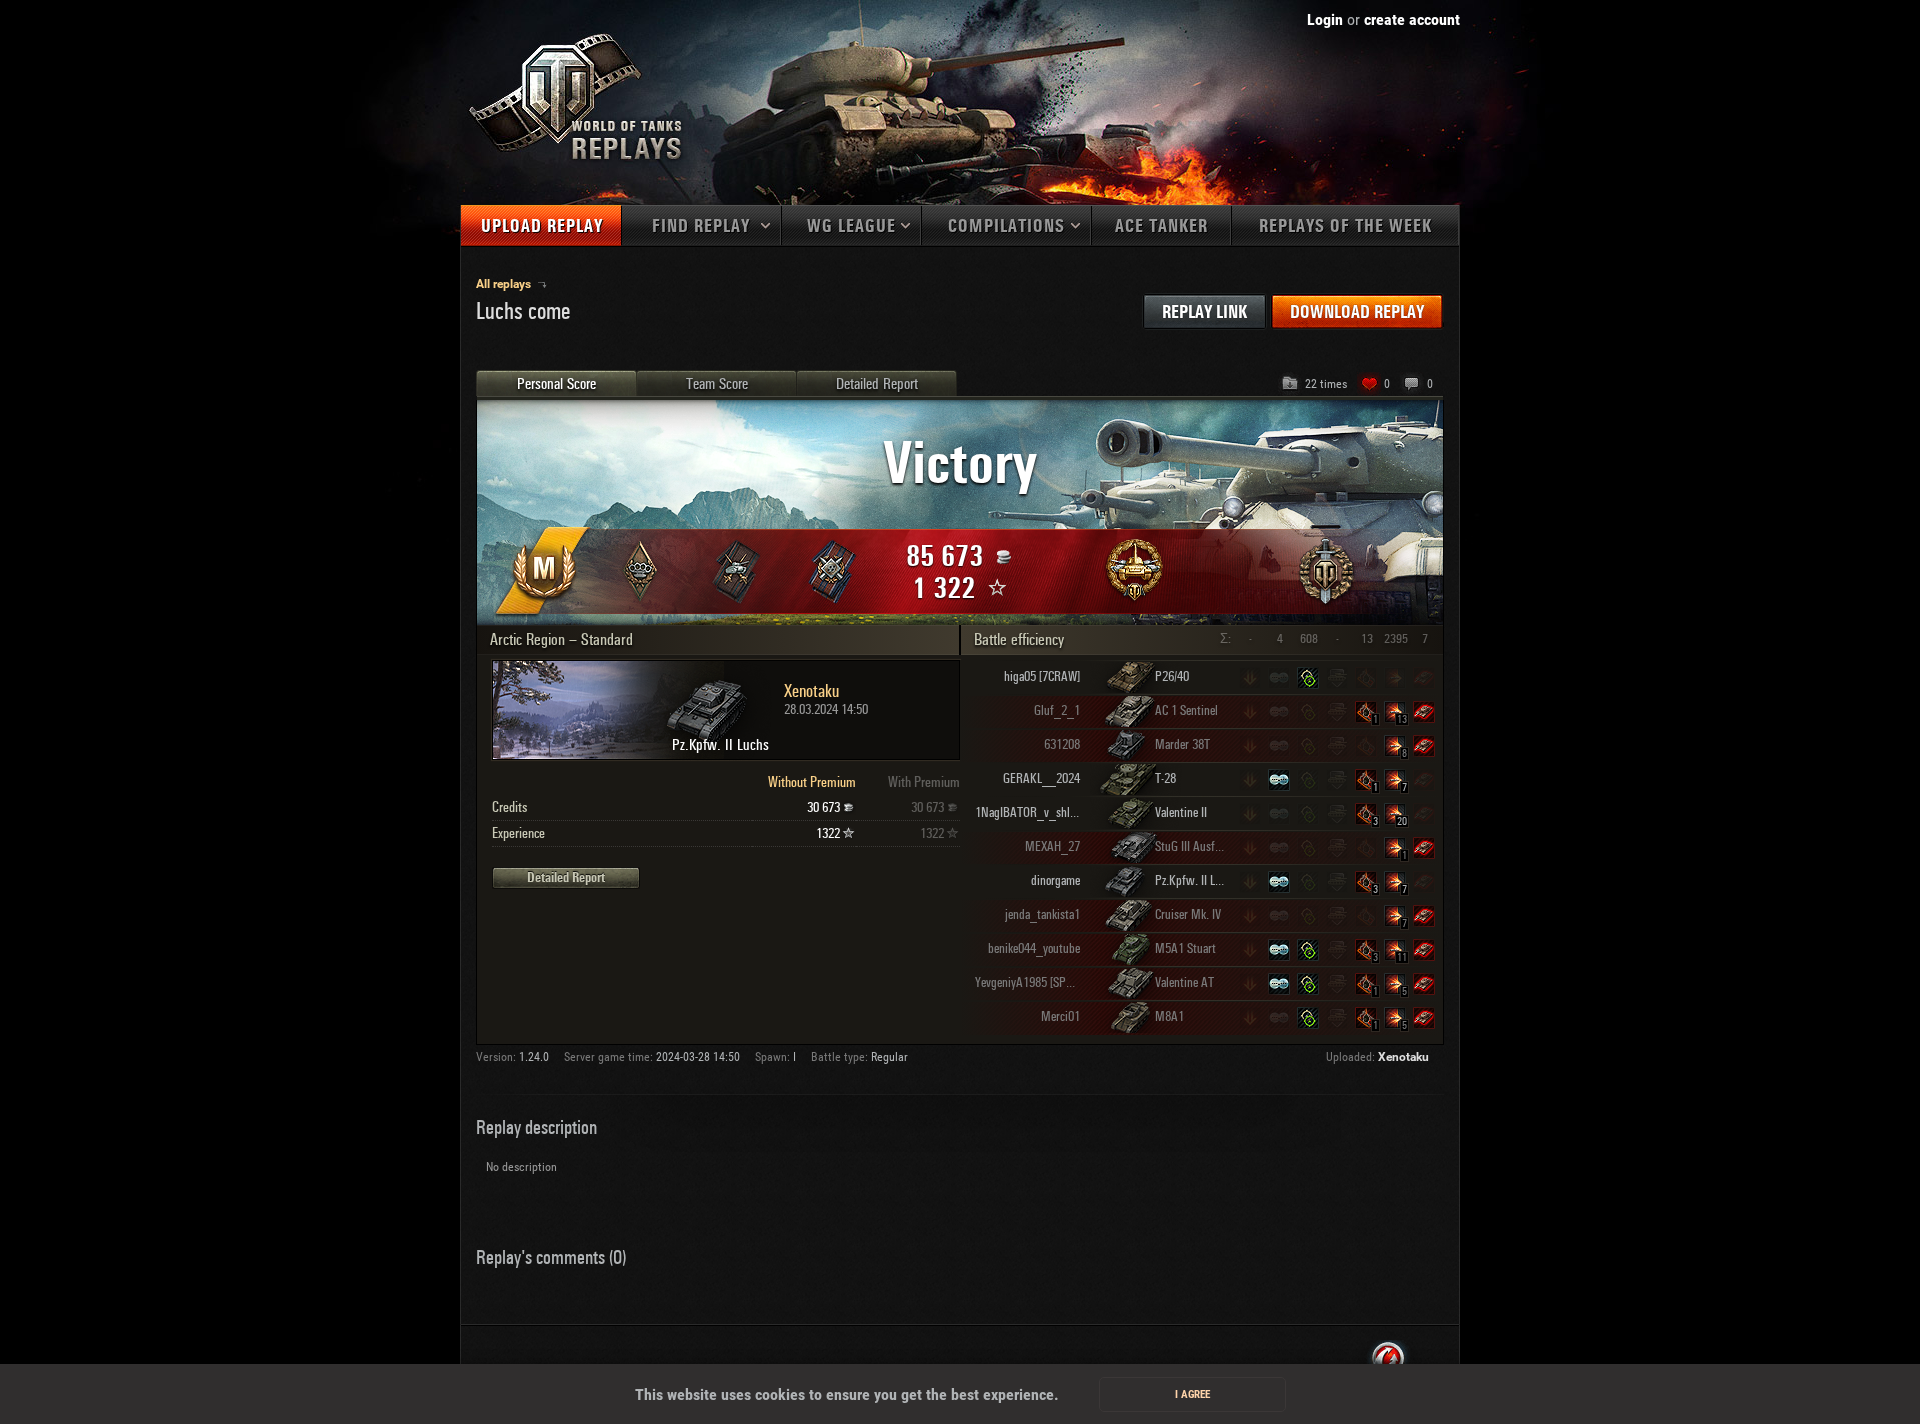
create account (1412, 19)
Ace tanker (1161, 226)
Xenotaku (1403, 1057)
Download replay (1357, 312)
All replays (505, 284)
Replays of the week (1345, 226)
